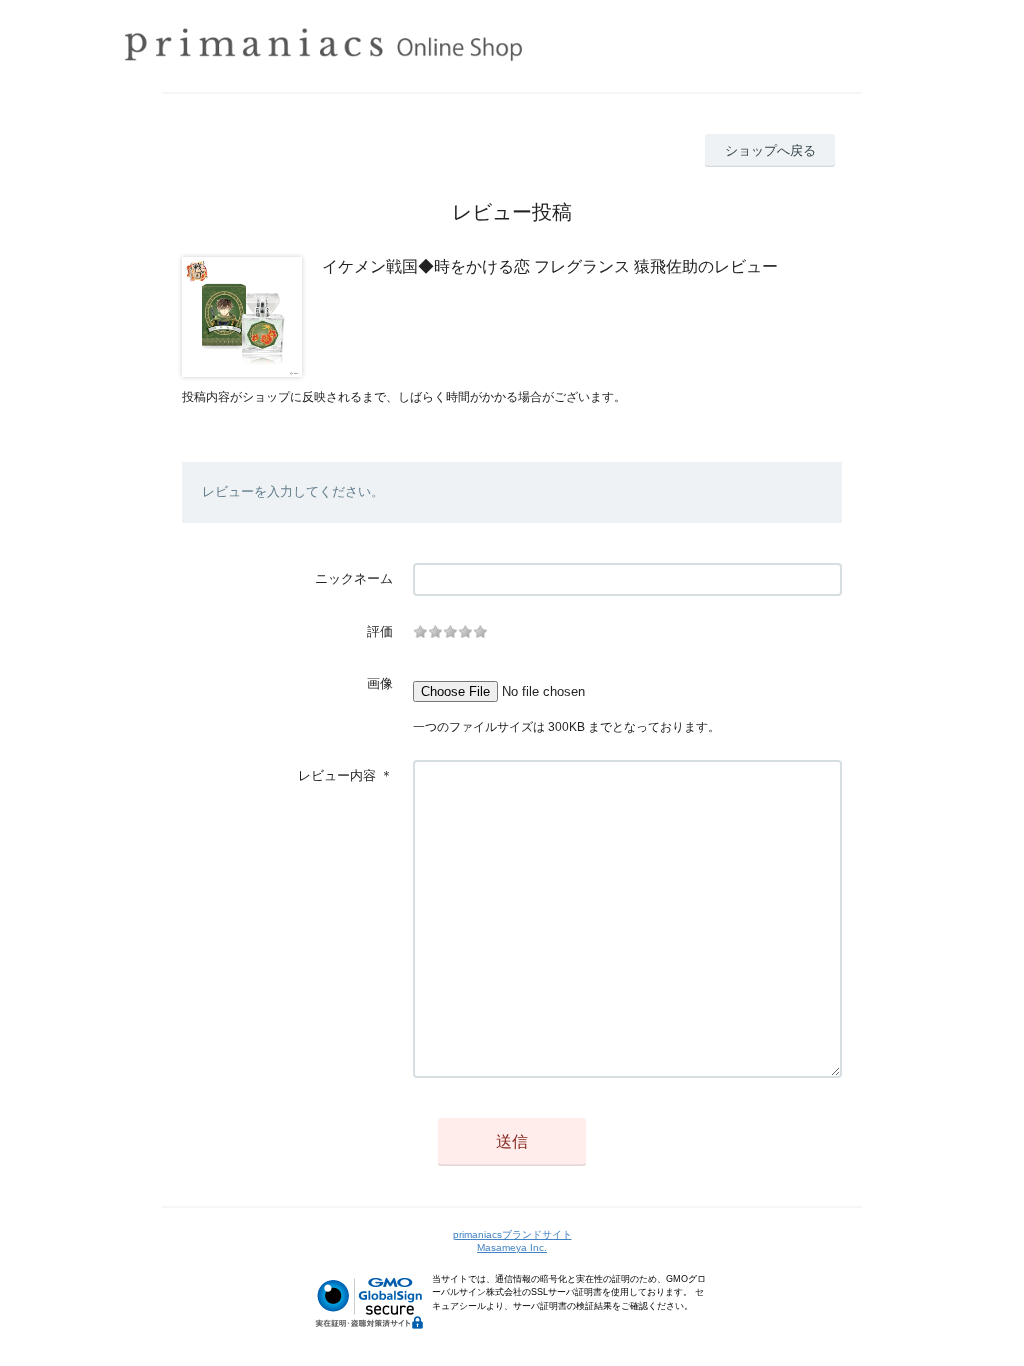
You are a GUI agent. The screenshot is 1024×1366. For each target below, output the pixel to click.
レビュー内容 (337, 775)
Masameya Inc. (512, 1247)
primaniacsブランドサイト (512, 1234)
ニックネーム (354, 578)
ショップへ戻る (770, 150)
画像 (380, 683)
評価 (380, 631)
